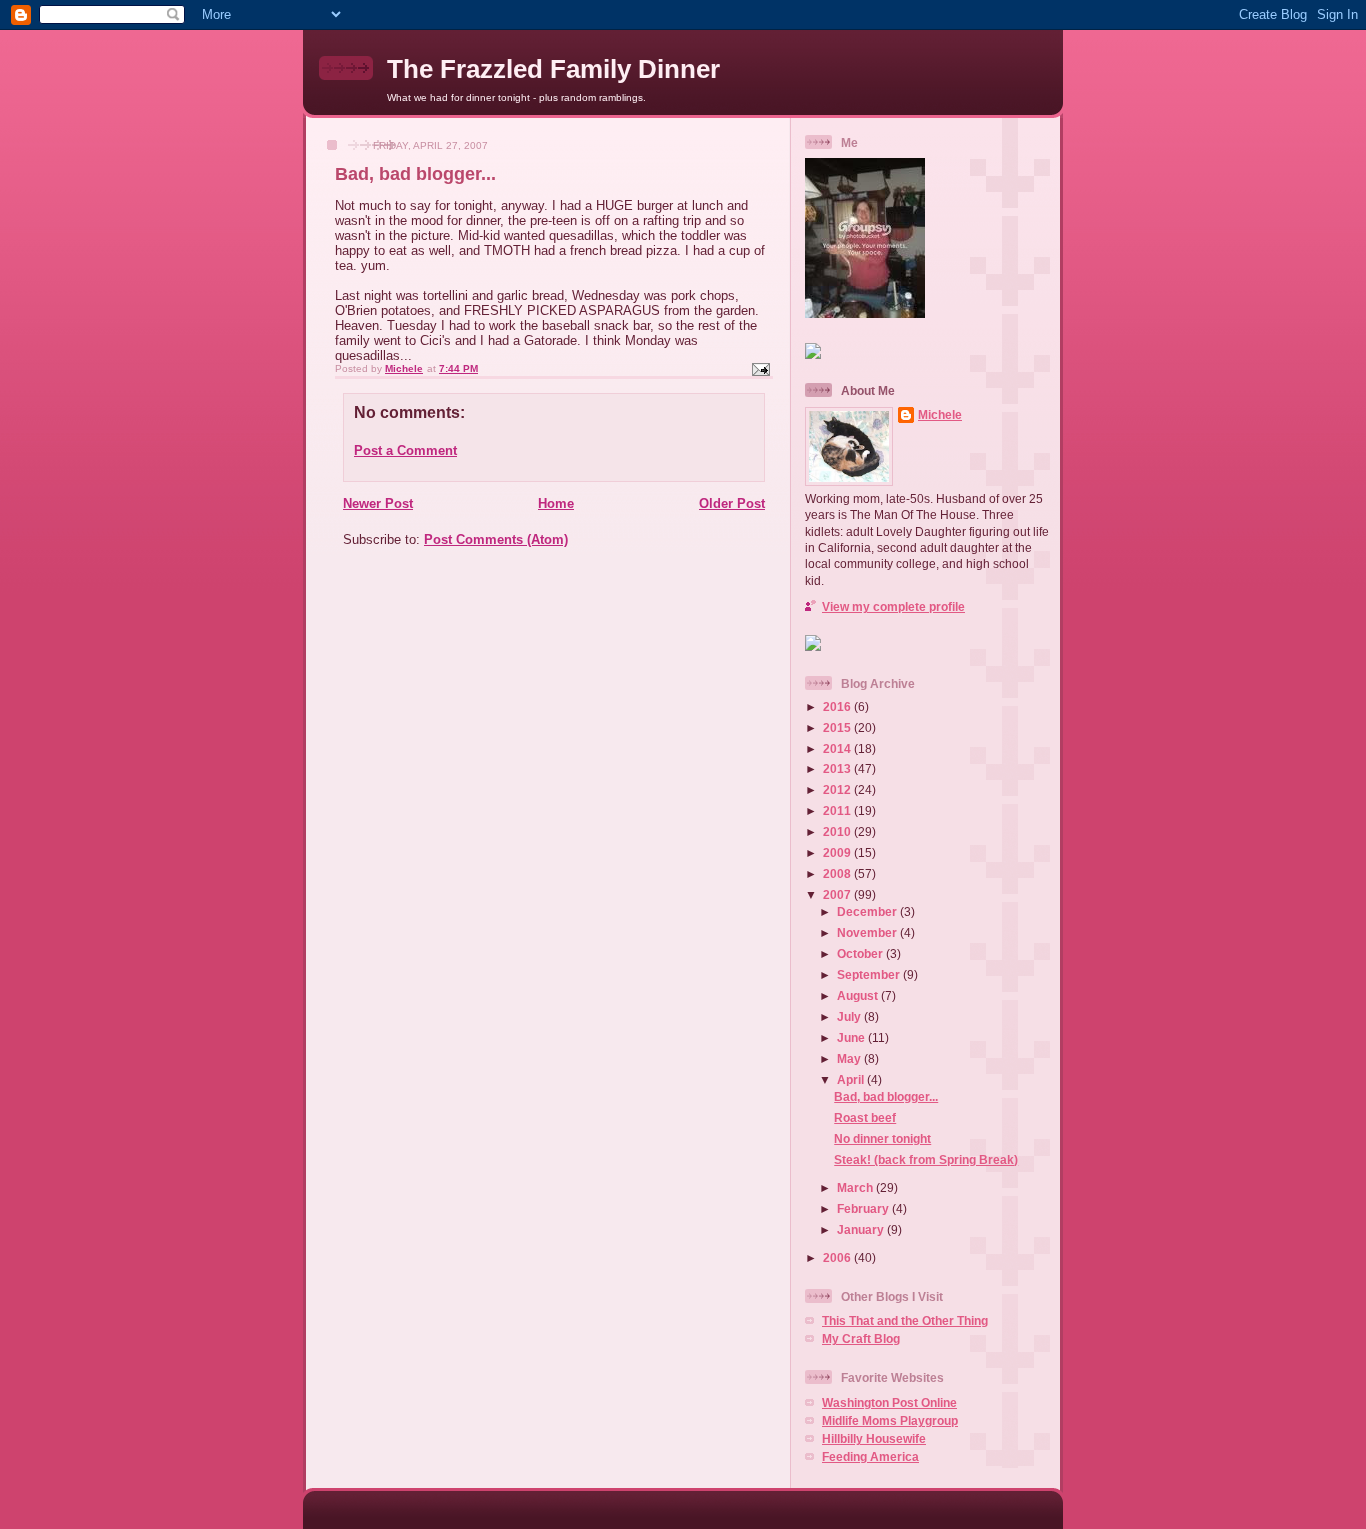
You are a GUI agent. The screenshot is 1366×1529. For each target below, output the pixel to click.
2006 (838, 1257)
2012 (838, 789)
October (861, 953)
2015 (838, 727)
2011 (838, 810)
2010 (838, 831)
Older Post (732, 503)
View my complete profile (893, 606)
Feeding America (870, 1456)
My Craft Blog (861, 1338)
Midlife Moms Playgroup (890, 1420)
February (864, 1208)
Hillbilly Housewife (874, 1438)
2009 (838, 852)
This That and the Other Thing (905, 1320)
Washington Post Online (889, 1402)
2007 (838, 894)
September (870, 974)
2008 (838, 873)
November (868, 932)
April (852, 1079)
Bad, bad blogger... (886, 1096)
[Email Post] (760, 368)
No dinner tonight (882, 1138)
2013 (838, 768)
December (868, 911)
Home (556, 503)
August (859, 995)
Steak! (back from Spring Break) (926, 1159)
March (856, 1187)
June (852, 1037)
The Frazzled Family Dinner (553, 69)
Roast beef (865, 1117)
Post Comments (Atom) (496, 539)
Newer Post (378, 503)
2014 (838, 748)
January (862, 1229)
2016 (838, 706)
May (850, 1058)
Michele (940, 414)
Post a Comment (405, 450)
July (850, 1016)
